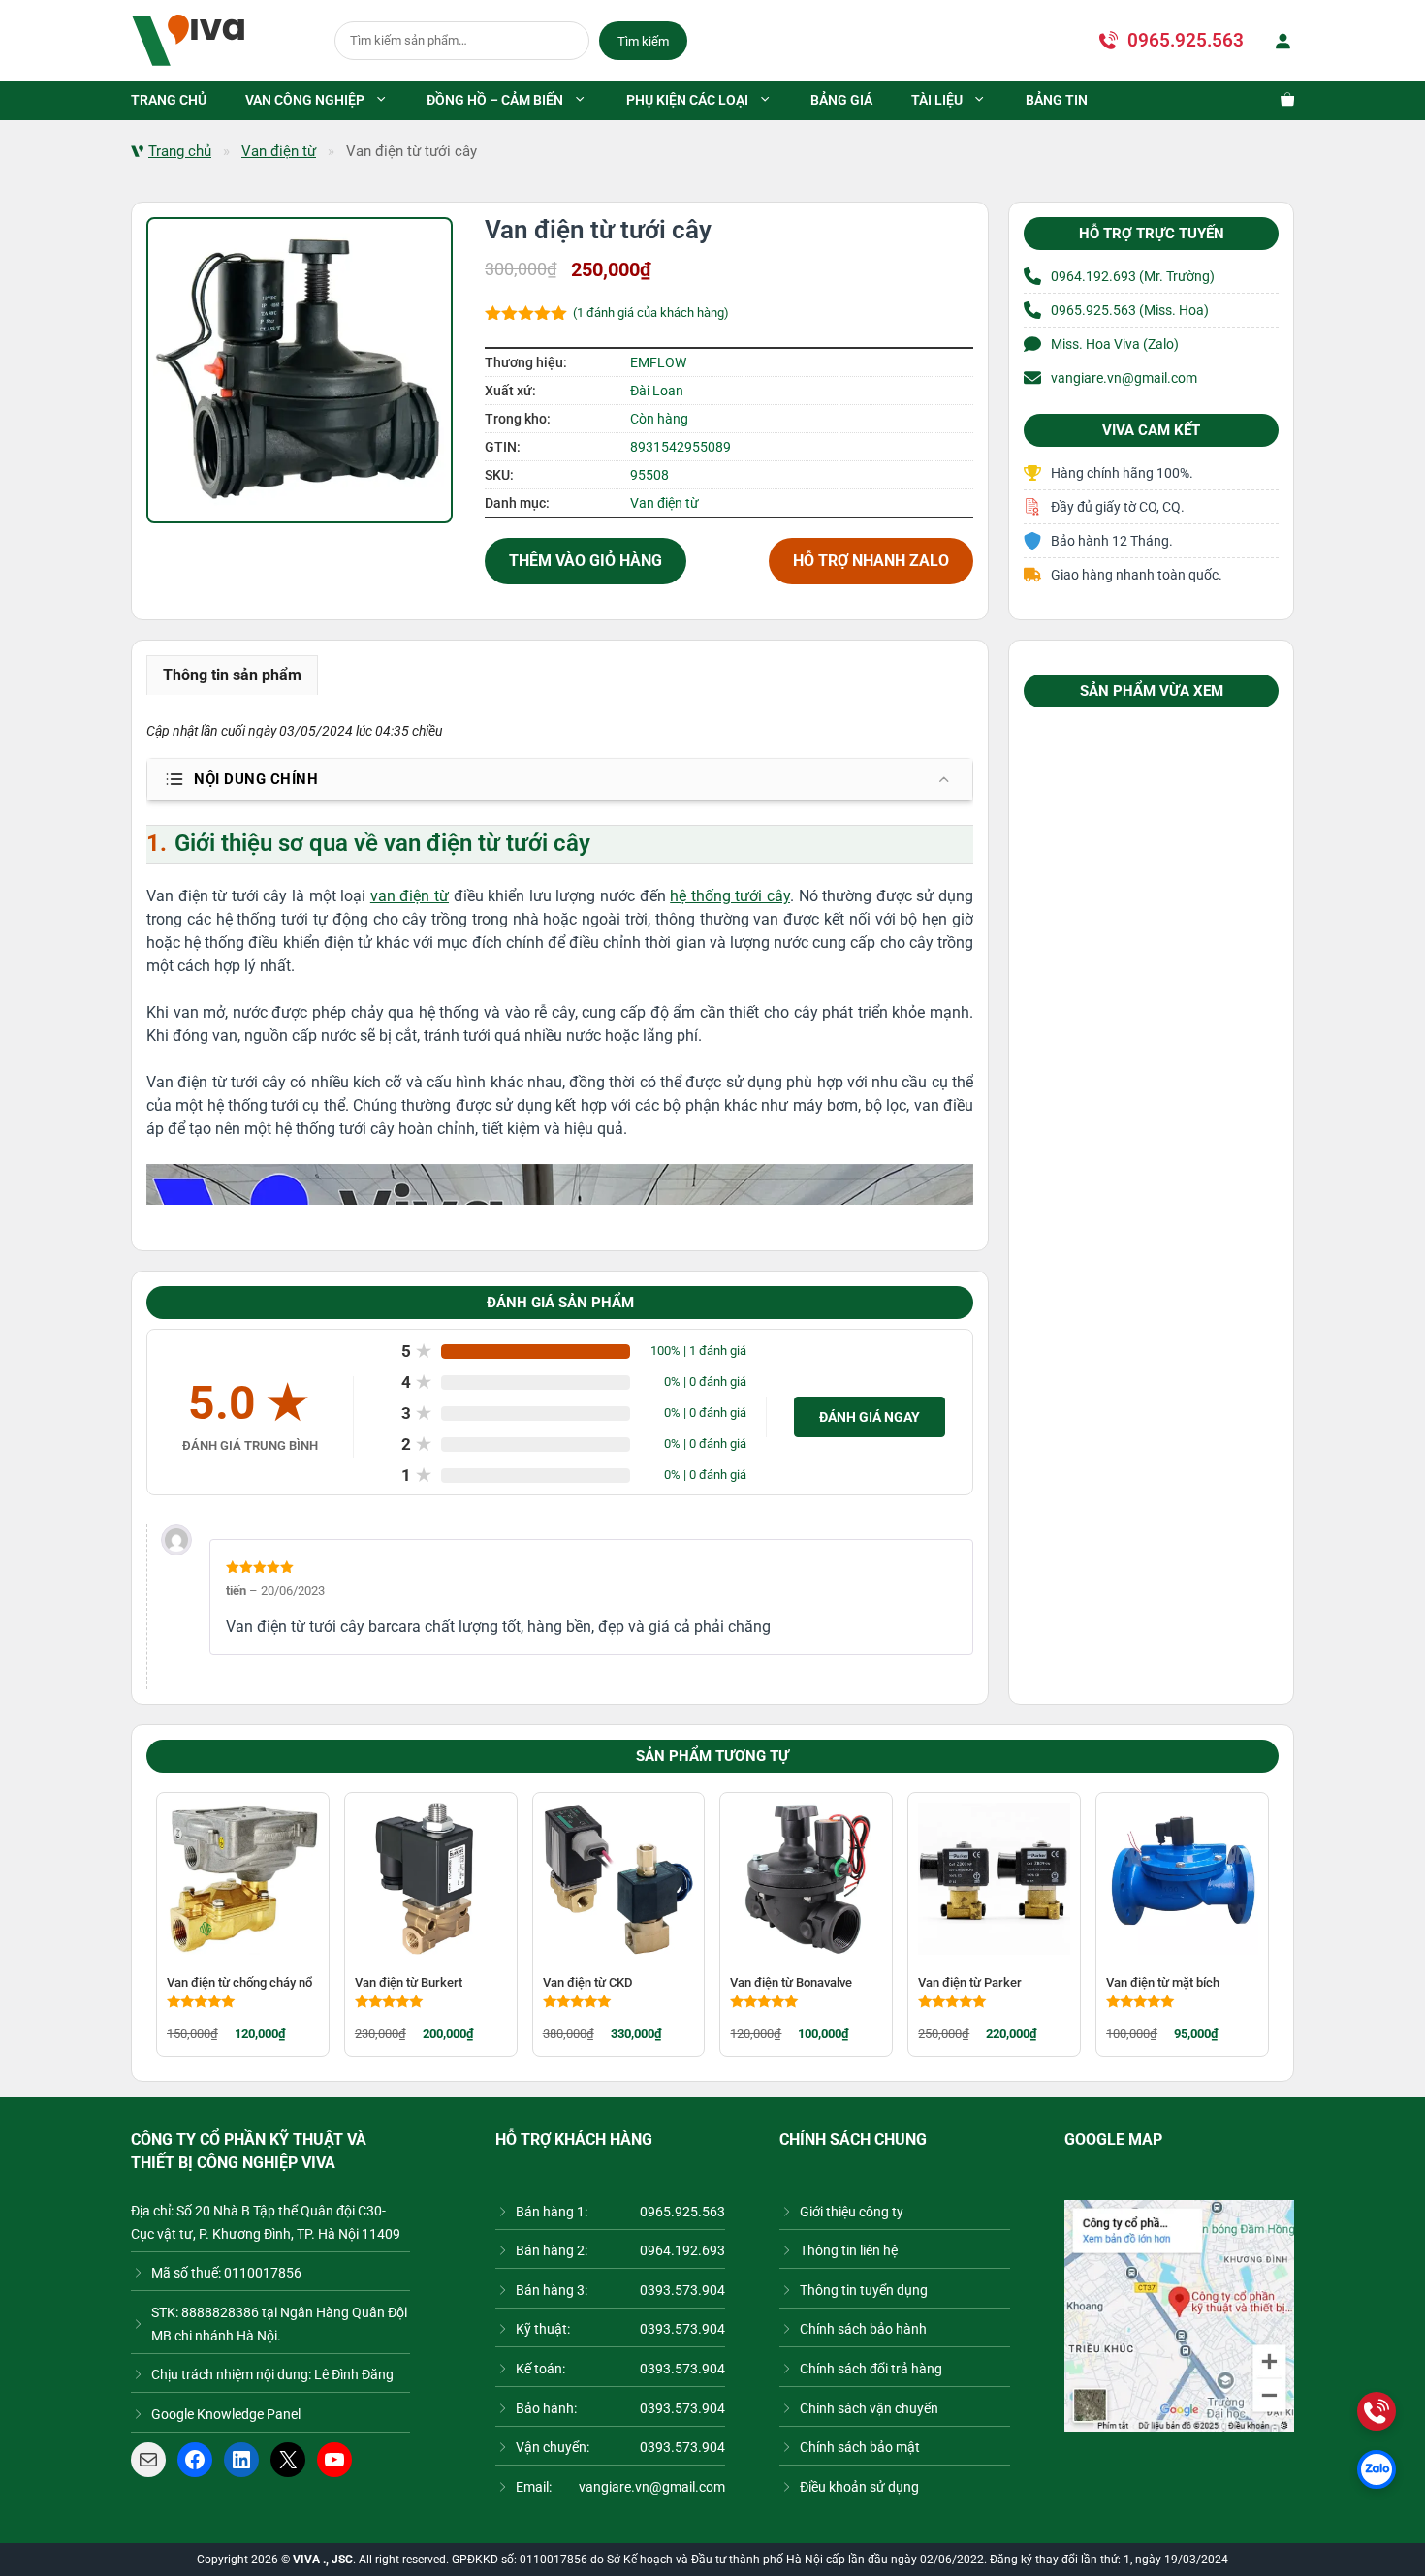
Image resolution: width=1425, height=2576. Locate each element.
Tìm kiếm (643, 41)
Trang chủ (180, 151)
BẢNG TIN (1057, 100)
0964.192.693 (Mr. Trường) (1133, 276)
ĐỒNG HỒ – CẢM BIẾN (495, 100)
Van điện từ (279, 151)
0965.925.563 (1186, 40)
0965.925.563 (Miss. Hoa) (1130, 310)
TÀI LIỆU (937, 100)
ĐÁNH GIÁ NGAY (870, 1417)
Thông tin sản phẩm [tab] (232, 675)
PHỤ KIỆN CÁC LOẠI (687, 100)
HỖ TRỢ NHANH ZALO (871, 561)
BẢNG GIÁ (841, 100)
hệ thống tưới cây (730, 896)
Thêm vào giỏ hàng (586, 561)
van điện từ (410, 896)
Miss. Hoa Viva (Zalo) (1115, 344)
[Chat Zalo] (1377, 2469)
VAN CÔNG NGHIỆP (305, 100)
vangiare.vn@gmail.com (1124, 378)
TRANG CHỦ (169, 100)
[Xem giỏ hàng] (1278, 101)
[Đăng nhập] (1279, 41)
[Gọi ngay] (1377, 2411)
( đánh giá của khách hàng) (651, 313)
